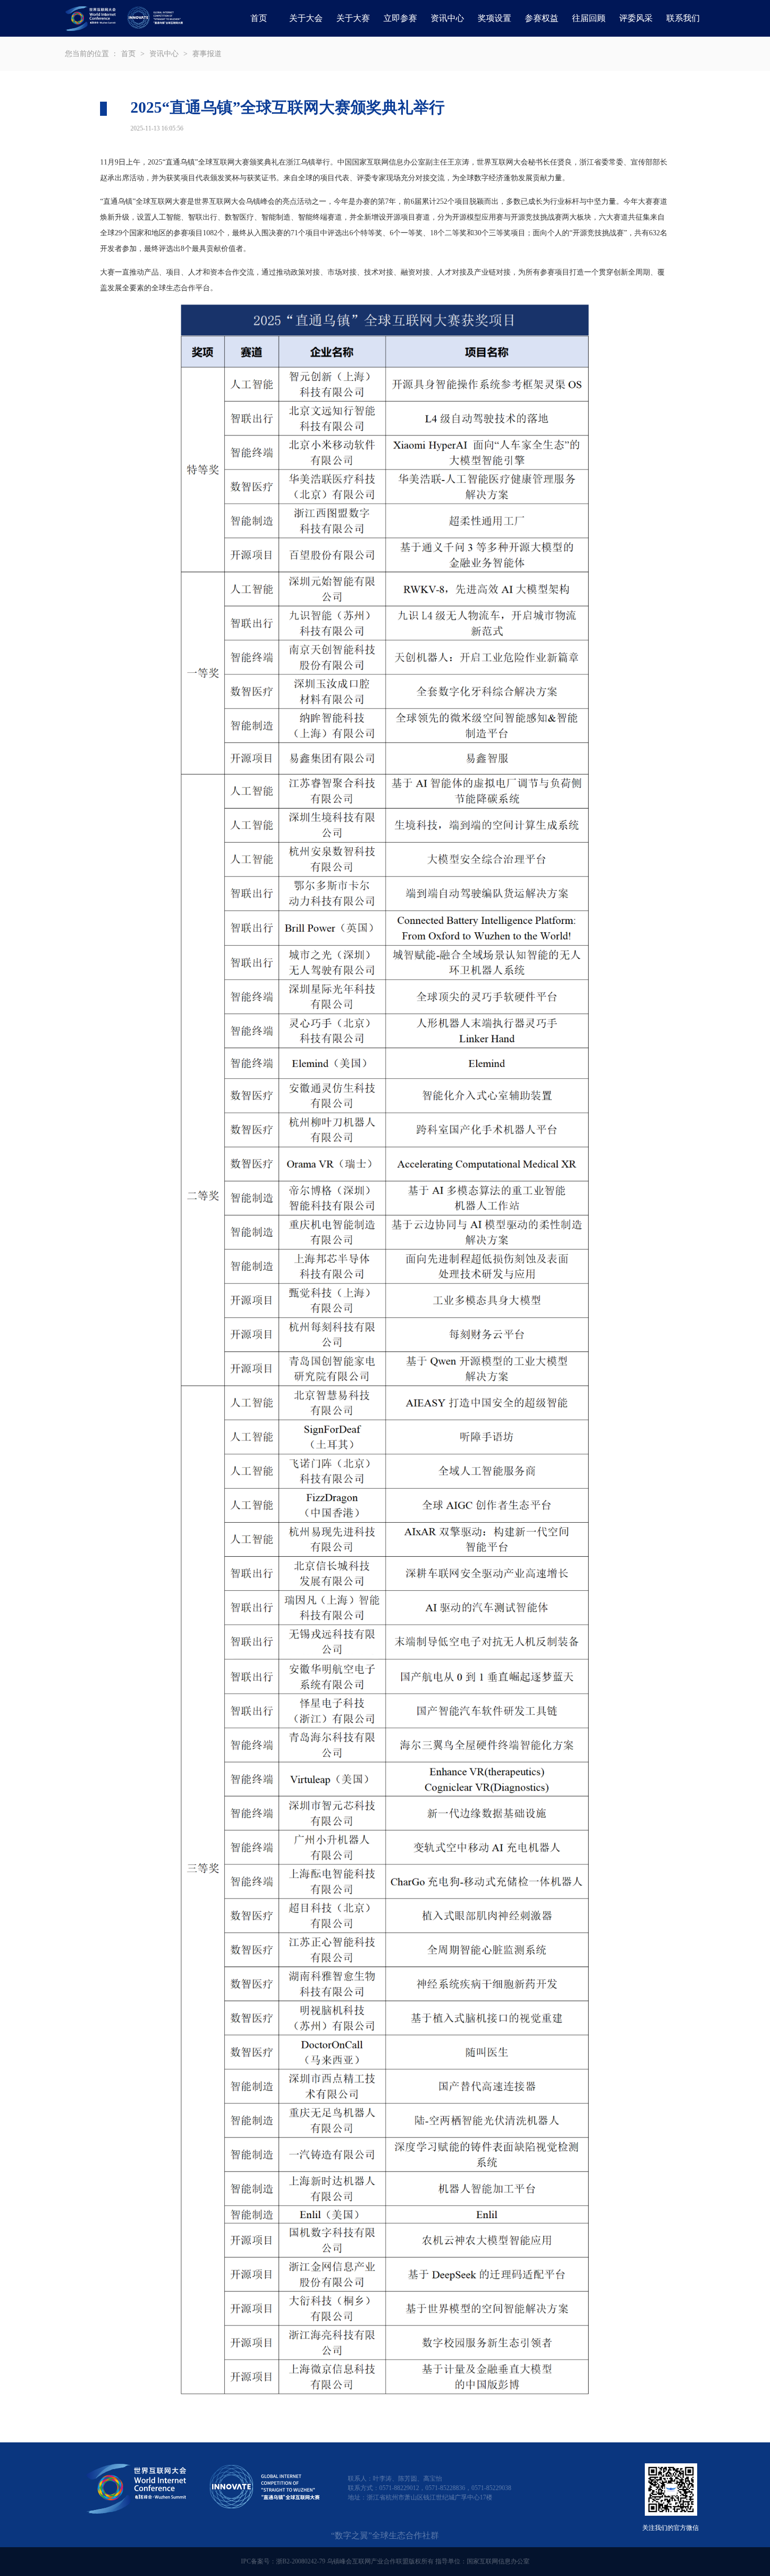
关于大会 (306, 18)
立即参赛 (400, 18)
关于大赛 (353, 18)
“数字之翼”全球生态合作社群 (385, 2535)
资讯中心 (164, 54)
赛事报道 (207, 54)
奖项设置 (494, 18)
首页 (259, 18)
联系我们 (683, 18)
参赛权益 (542, 18)
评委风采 (636, 18)
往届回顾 (589, 18)
